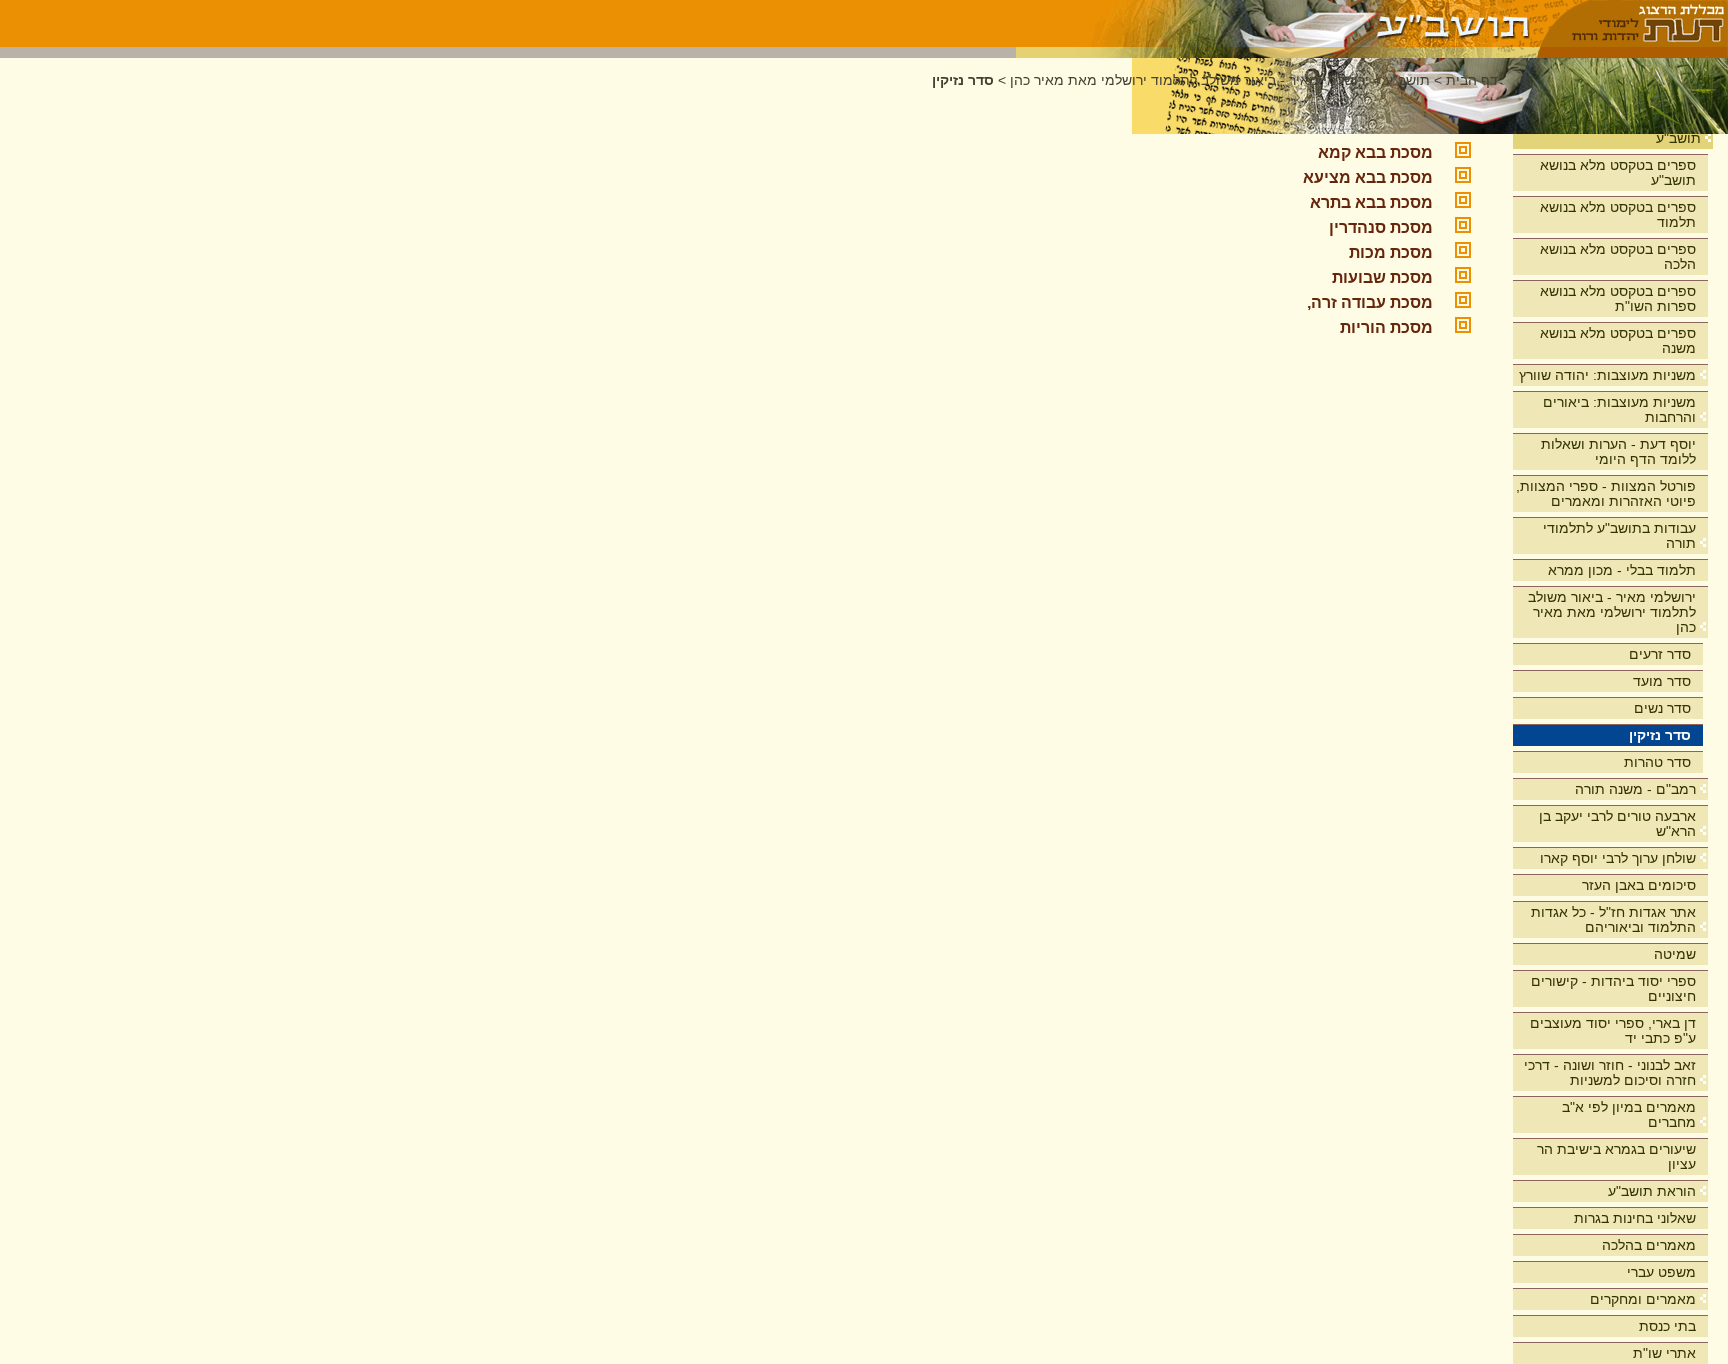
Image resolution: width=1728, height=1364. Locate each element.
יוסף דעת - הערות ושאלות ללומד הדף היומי (1618, 451)
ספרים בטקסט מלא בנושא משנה (1618, 340)
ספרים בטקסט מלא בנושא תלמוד (1618, 214)
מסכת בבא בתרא (1371, 202)
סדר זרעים (1660, 654)
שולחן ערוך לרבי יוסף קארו (1618, 858)
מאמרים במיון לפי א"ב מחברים (1629, 1114)
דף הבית (1472, 80)
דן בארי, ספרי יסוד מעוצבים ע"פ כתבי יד (1613, 1030)
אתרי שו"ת (1664, 1353)
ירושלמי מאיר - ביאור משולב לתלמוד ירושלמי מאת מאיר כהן (1612, 612)
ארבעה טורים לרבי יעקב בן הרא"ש (1617, 823)
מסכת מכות (1391, 252)
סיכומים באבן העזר (1639, 885)
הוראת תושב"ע (1652, 1191)
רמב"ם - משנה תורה (1635, 789)
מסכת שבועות (1382, 277)
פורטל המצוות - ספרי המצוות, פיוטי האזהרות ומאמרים (1606, 493)
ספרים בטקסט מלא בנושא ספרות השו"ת (1618, 298)
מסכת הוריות (1386, 327)
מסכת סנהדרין (1381, 227)
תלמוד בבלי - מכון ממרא (1622, 570)
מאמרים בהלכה (1649, 1245)
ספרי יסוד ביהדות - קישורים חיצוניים (1613, 988)
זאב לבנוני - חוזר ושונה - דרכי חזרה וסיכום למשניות (1610, 1072)
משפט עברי (1661, 1272)
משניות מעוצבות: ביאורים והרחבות (1619, 409)
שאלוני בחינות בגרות (1635, 1218)
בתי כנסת (1667, 1326)
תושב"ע (1678, 138)
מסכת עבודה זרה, (1370, 302)
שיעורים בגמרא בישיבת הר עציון (1616, 1156)
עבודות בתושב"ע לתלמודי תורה (1619, 535)
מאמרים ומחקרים (1643, 1299)
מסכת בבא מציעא (1368, 177)
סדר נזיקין (1660, 735)
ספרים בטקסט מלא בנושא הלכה (1618, 256)
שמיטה (1675, 954)
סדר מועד (1662, 681)
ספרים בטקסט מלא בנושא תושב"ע (1618, 172)
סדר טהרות (1657, 762)
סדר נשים (1662, 708)
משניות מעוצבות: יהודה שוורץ (1607, 375)
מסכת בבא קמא (1375, 152)
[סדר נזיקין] (1277, 23)
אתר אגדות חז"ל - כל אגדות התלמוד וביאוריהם (1613, 919)
